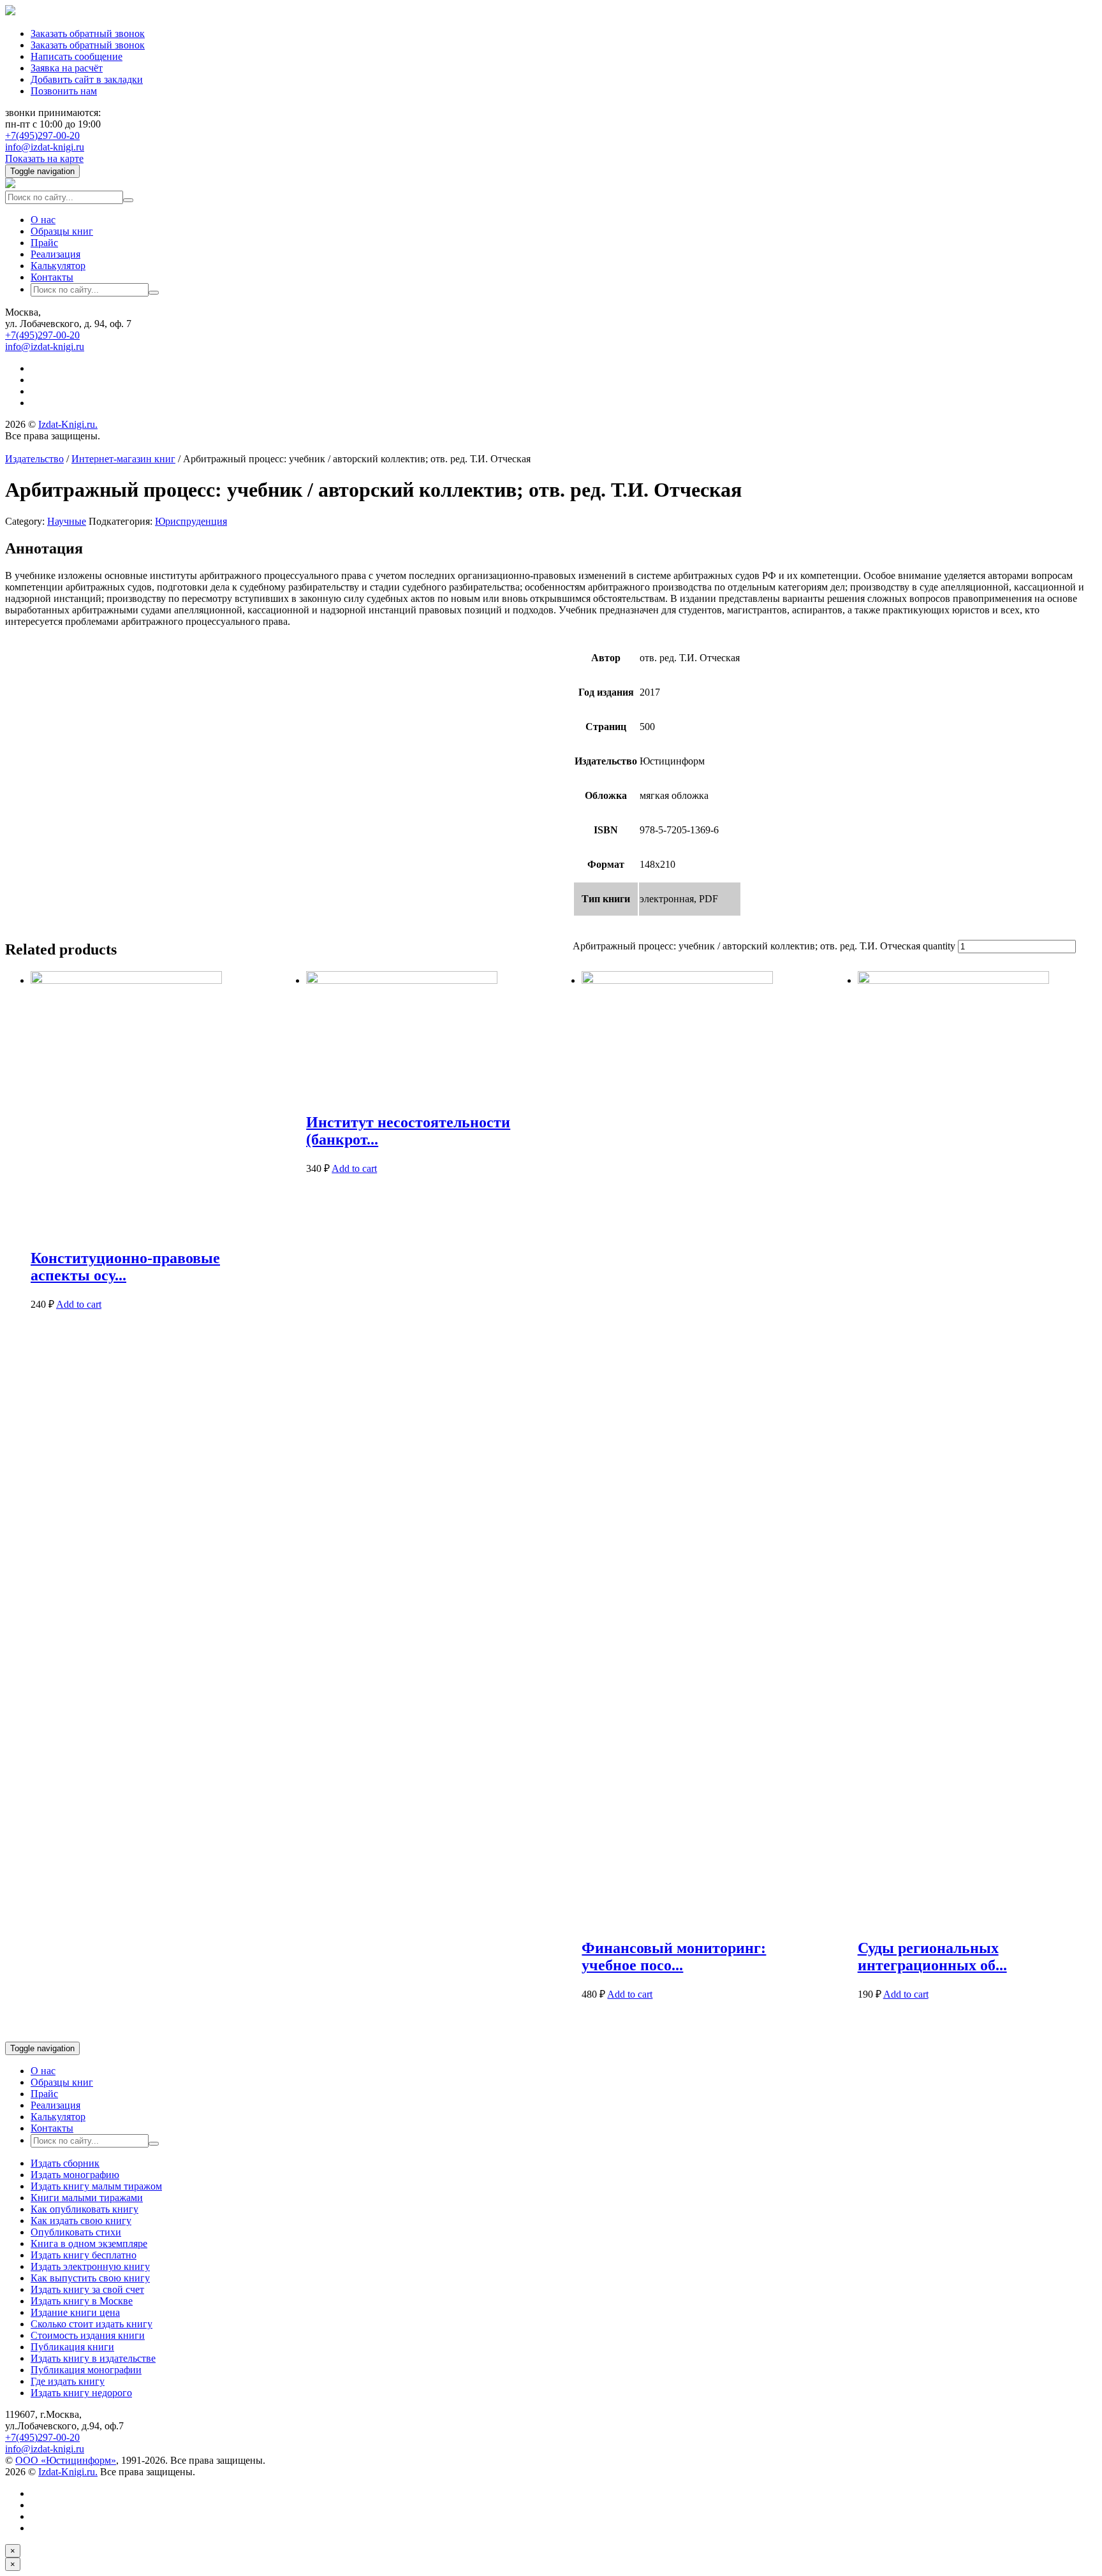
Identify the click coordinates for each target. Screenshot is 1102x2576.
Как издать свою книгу (81, 2221)
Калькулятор (58, 266)
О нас (43, 220)
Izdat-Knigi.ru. (68, 424)
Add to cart (79, 1304)
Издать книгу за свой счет (87, 2289)
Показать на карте (44, 158)
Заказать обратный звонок (88, 33)
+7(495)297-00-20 (42, 135)
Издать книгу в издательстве (93, 2358)
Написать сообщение (77, 56)
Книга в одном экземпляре (89, 2243)
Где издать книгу (68, 2381)
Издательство (34, 459)
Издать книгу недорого (81, 2393)
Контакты (52, 277)
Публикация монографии (86, 2370)
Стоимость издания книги (88, 2335)
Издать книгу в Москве (82, 2301)
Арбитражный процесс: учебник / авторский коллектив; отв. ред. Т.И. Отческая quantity (764, 946)
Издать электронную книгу (90, 2266)
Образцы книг (62, 231)
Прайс (44, 243)
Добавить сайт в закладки (87, 79)
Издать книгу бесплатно (84, 2255)
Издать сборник (65, 2163)
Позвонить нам (64, 91)
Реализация (55, 254)
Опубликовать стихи (76, 2232)
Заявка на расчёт (67, 68)
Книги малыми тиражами (87, 2198)
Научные (67, 521)
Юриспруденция (191, 521)
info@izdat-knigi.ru (45, 147)
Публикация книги (72, 2347)
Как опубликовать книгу (84, 2209)
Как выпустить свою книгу (90, 2278)
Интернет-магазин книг (123, 459)
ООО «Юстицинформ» (66, 2460)
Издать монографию (75, 2175)
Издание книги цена (75, 2312)
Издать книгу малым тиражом (96, 2186)
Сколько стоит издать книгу (92, 2324)
